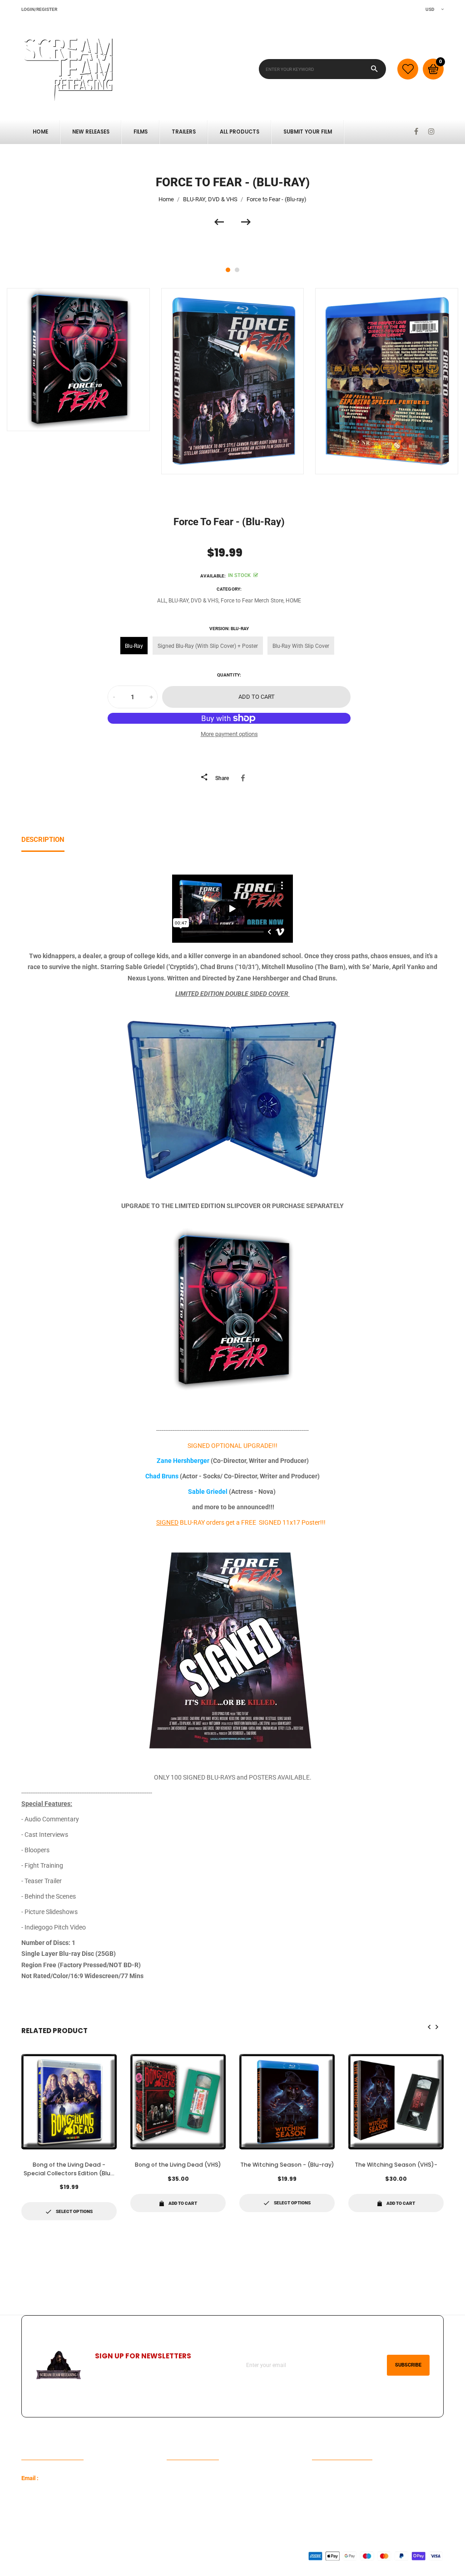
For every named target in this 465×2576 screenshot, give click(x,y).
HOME (293, 601)
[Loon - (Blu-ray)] (223, 222)
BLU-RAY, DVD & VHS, (194, 601)
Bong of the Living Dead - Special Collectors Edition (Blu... (69, 2169)
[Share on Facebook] (245, 778)
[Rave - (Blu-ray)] (246, 222)
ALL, (162, 601)
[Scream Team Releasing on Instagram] (431, 132)
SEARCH (178, 2492)
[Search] (374, 69)
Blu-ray (134, 646)
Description (43, 840)
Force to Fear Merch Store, (252, 601)
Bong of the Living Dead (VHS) (178, 2165)
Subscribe (408, 2365)
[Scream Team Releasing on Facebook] (416, 132)
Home (40, 132)
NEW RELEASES (91, 132)
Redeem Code (330, 2478)
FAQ (172, 2478)
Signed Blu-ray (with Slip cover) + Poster (208, 646)
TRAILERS (184, 132)
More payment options (229, 734)
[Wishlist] (408, 69)
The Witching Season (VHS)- (396, 2165)
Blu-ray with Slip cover (301, 646)
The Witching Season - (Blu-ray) (287, 2165)
